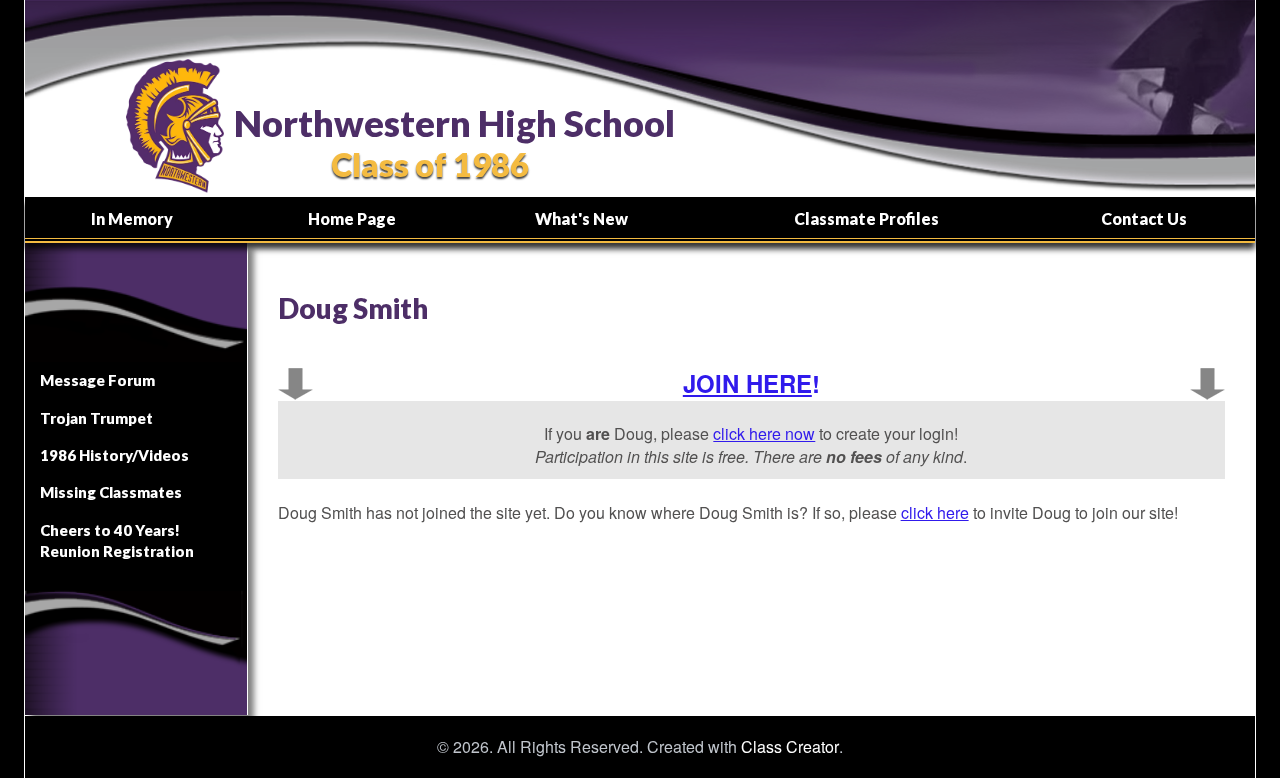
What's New (581, 218)
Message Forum (97, 380)
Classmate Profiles (866, 218)
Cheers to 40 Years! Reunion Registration (117, 540)
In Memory (132, 218)
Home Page (352, 218)
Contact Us (1144, 218)
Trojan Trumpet (96, 418)
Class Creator (790, 747)
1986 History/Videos (114, 455)
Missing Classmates (111, 492)
